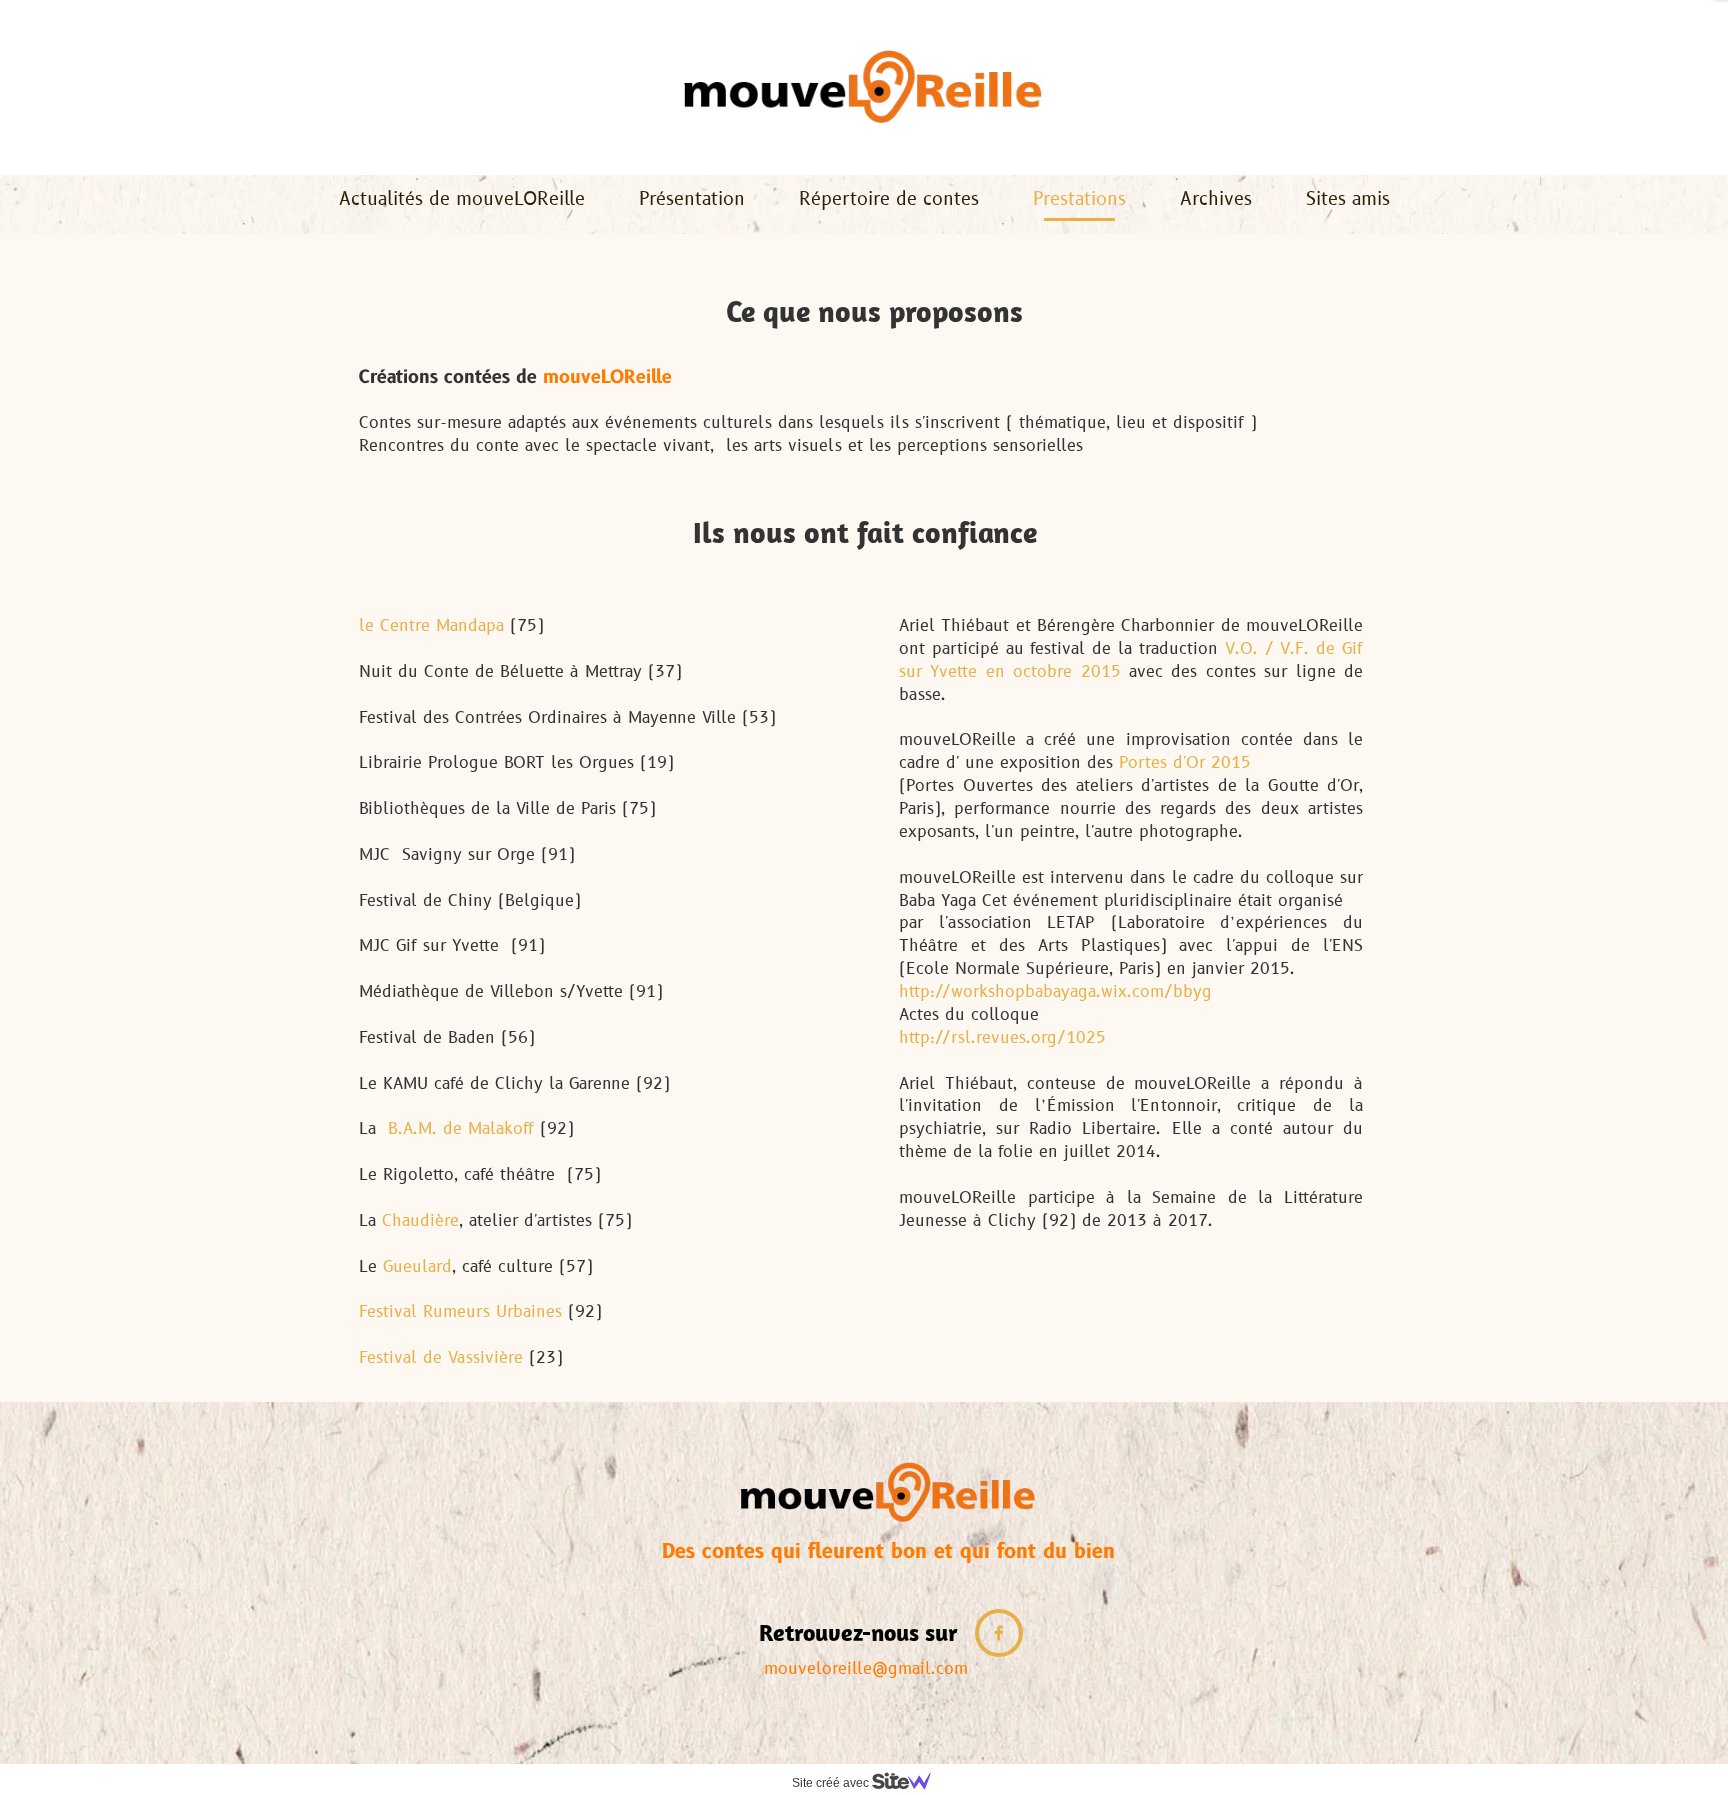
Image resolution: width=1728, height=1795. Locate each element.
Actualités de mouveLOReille (462, 199)
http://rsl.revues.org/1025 (1002, 1038)
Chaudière (420, 1221)
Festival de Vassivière (441, 1358)
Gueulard (417, 1267)
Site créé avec (832, 1783)
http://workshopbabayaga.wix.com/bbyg (1055, 992)
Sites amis (1348, 199)
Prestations (1079, 199)
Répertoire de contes (889, 199)
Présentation (692, 199)
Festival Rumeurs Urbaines (460, 1312)
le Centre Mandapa (431, 626)
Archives (1216, 199)
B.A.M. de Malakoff (461, 1129)
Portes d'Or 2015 (1185, 763)
